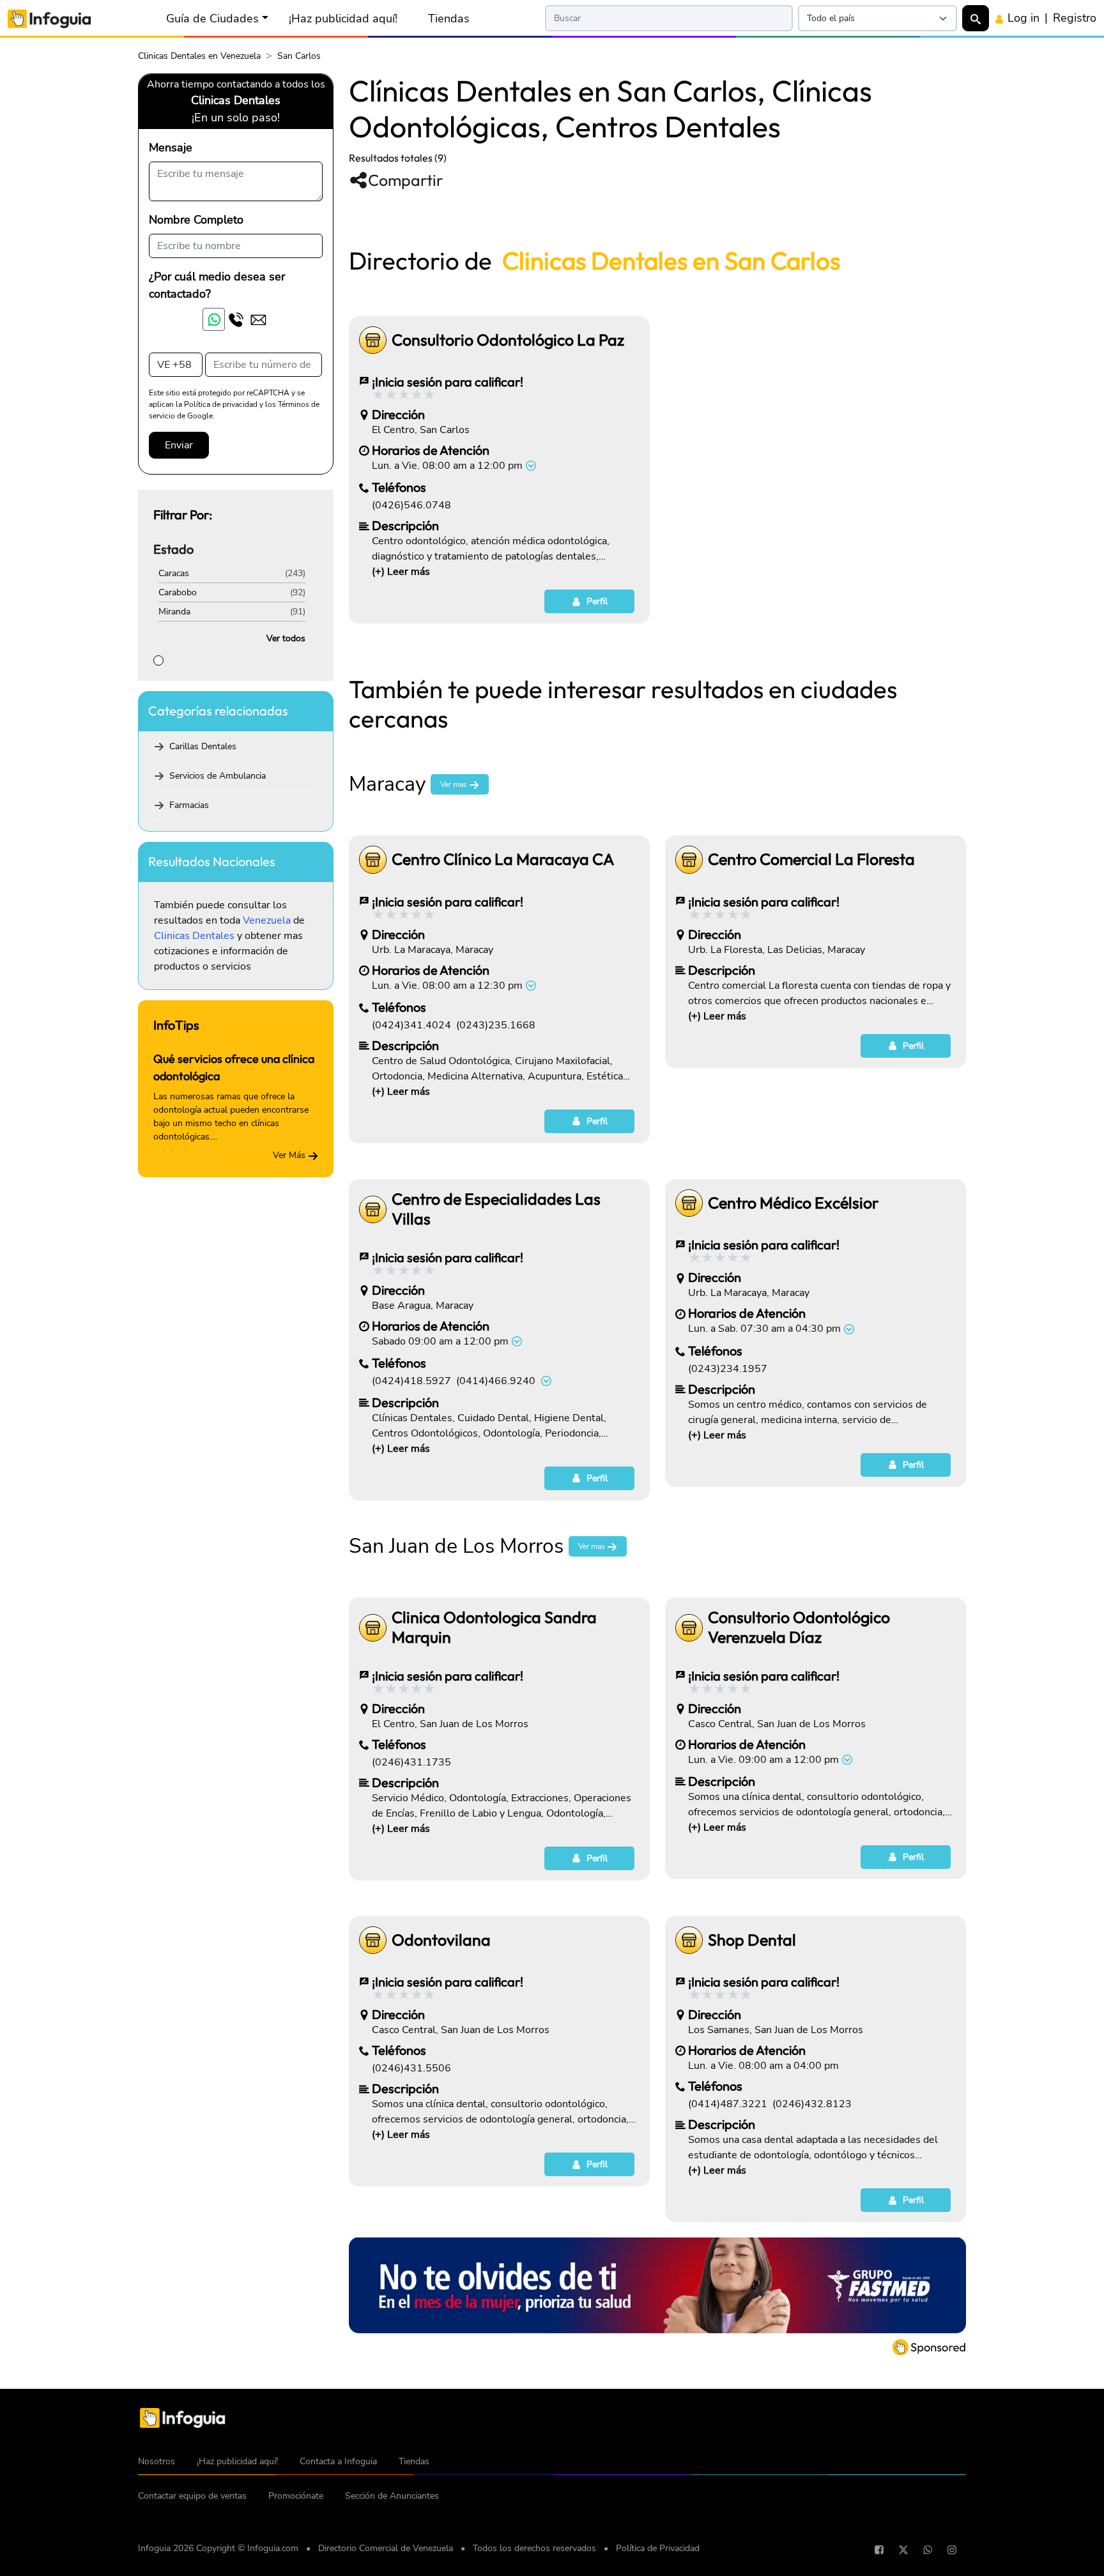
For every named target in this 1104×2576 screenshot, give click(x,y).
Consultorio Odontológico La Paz (508, 340)
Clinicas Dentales (194, 936)
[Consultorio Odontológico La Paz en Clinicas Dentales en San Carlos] (373, 340)
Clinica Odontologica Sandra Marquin (494, 1627)
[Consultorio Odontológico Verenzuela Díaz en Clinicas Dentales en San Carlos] (689, 1628)
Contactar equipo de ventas (192, 2496)
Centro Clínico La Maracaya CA (503, 859)
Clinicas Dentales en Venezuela (199, 56)
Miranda (174, 612)
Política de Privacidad (658, 2548)
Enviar (179, 445)
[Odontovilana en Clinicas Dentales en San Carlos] (373, 1940)
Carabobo (178, 592)
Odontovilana (441, 1940)
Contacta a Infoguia (338, 2461)
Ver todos (286, 638)
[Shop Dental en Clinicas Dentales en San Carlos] (689, 1940)
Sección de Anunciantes (392, 2496)
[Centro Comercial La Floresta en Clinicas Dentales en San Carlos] (689, 859)
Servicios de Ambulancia (218, 776)
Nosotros (157, 2461)
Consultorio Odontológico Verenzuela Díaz (799, 1627)
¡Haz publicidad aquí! (343, 19)
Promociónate (296, 2496)
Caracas (174, 573)
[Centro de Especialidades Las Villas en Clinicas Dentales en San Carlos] (373, 1209)
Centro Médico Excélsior (793, 1203)
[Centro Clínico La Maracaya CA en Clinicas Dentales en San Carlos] (373, 859)
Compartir (405, 180)
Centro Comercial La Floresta (811, 859)
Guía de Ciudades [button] (212, 19)
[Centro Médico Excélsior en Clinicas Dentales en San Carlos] (689, 1203)
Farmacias (189, 805)
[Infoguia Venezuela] (49, 18)
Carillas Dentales (203, 746)
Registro (1075, 18)
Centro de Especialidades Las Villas (496, 1209)
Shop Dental (752, 1940)
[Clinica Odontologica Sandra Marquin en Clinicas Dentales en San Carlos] (373, 1628)
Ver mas (455, 784)
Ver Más (290, 1155)
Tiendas (449, 19)
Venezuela (267, 920)
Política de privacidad (221, 404)
